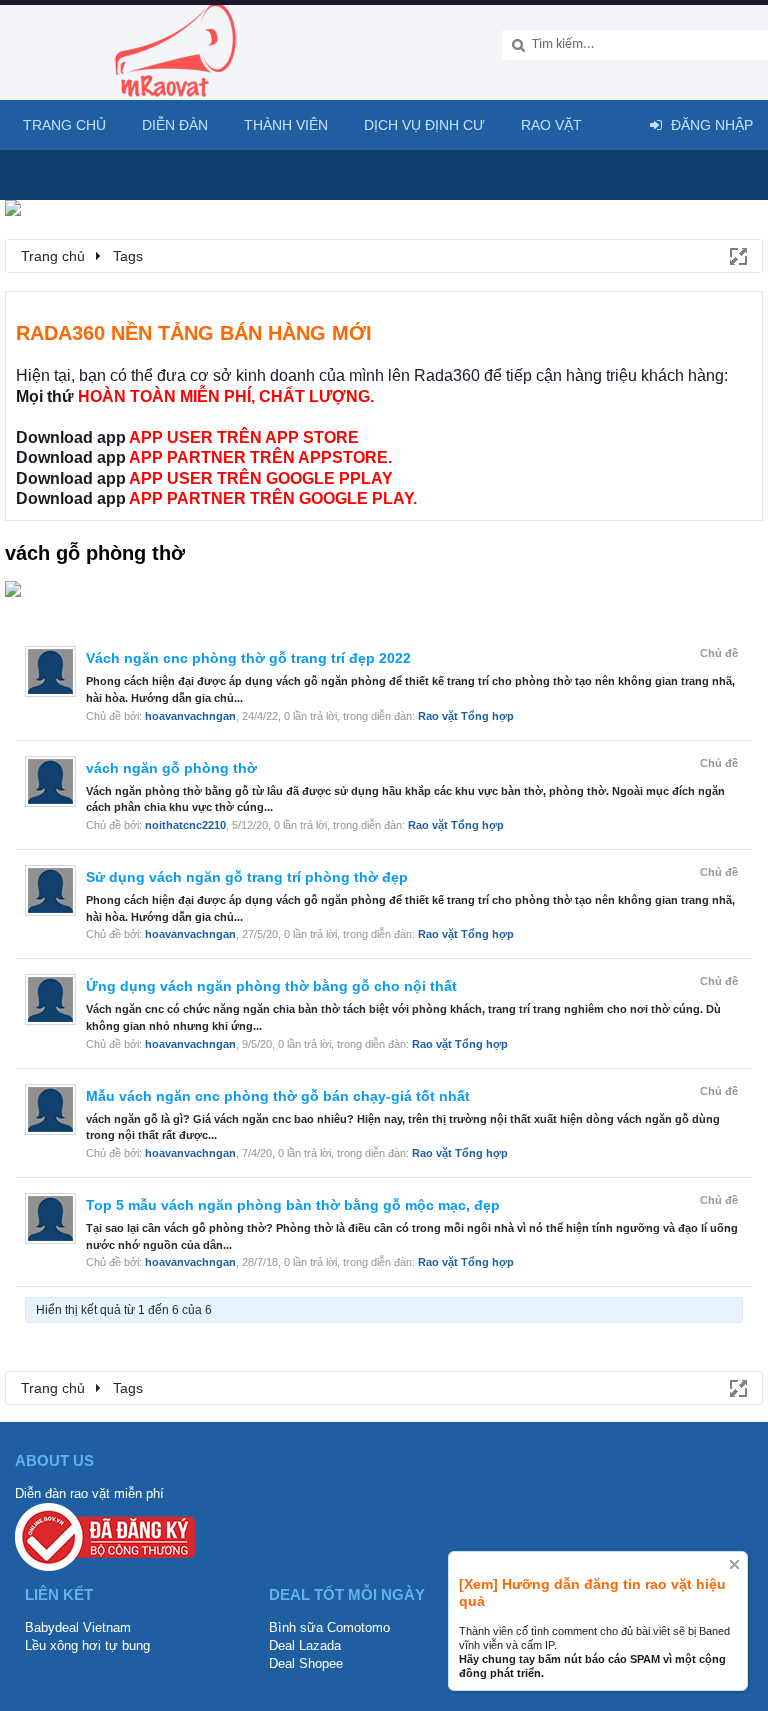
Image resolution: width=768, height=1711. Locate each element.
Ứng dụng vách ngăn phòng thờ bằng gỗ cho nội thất (271, 986)
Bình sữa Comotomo (329, 1627)
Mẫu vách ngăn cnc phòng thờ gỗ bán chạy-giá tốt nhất (278, 1096)
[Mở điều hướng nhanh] (737, 255)
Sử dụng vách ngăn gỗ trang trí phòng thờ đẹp (247, 877)
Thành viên (286, 125)
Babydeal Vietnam (78, 1627)
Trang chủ (64, 125)
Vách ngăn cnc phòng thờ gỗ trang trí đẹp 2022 (248, 658)
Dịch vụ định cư (424, 125)
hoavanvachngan (190, 716)
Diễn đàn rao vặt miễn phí (89, 1493)
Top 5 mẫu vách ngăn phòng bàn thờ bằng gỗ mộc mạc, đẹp (293, 1205)
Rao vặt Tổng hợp (466, 716)
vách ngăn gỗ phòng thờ (171, 768)
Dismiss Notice (734, 1564)
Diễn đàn (175, 125)
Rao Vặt (551, 125)
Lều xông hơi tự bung (87, 1645)
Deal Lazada (305, 1645)
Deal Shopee (306, 1663)
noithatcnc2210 (185, 825)
